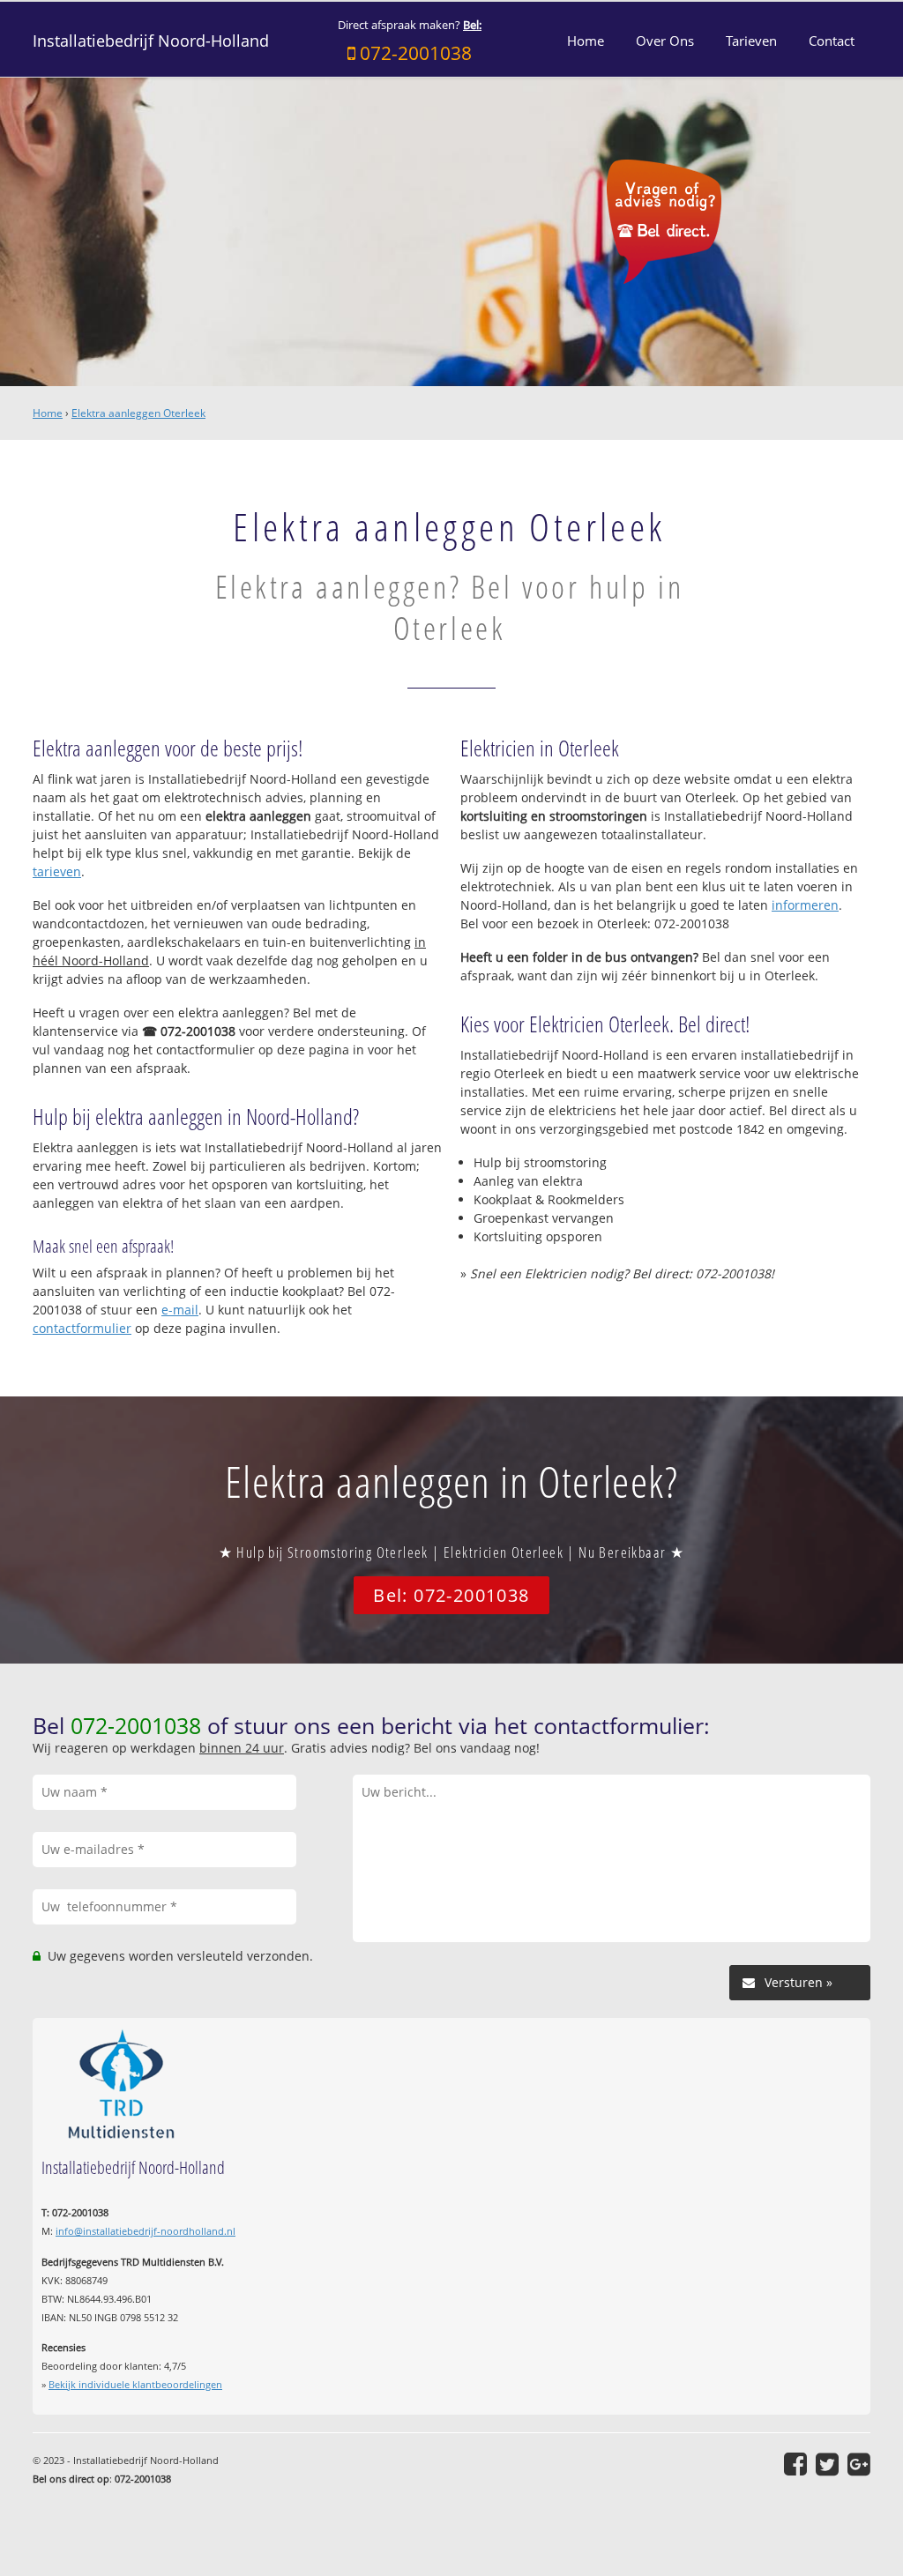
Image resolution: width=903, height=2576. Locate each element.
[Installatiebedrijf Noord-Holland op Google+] (859, 2464)
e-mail (180, 1310)
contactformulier (82, 1328)
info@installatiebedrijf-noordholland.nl (146, 2231)
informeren (805, 905)
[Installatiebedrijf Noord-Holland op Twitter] (827, 2464)
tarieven (57, 871)
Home (48, 413)
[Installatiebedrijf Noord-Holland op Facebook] (795, 2464)
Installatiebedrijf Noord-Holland (151, 41)
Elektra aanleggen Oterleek (138, 413)
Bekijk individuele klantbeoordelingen (135, 2384)
